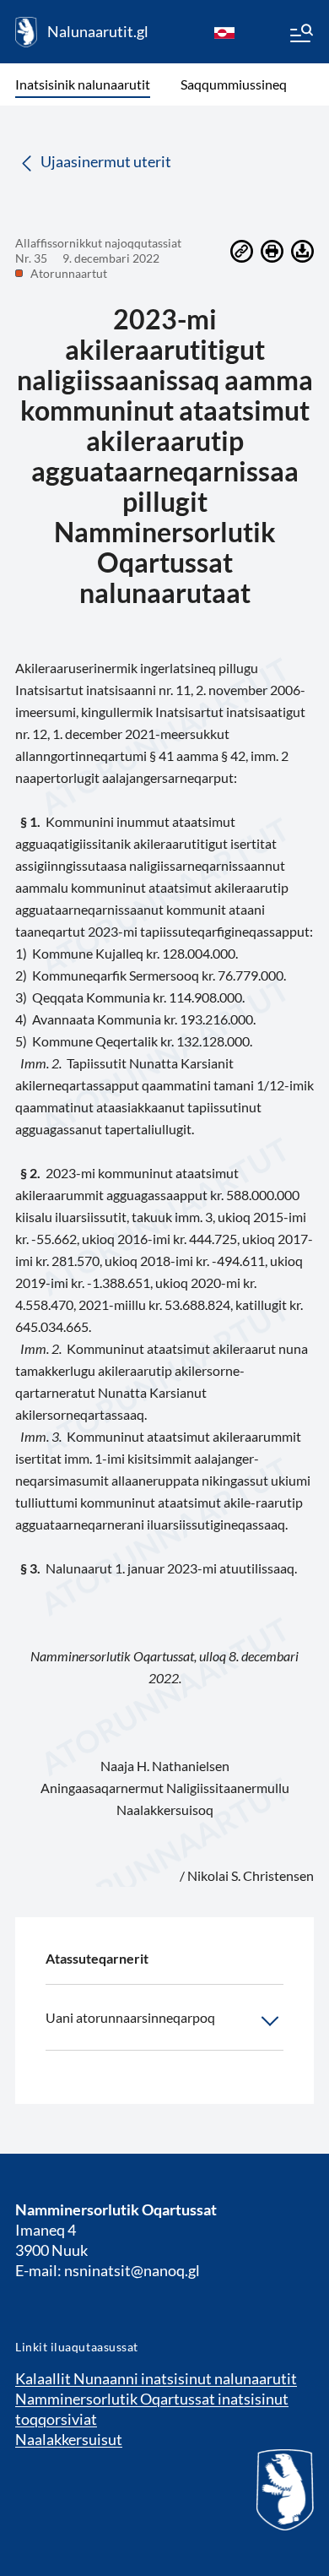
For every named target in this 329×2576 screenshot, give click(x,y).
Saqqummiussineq (234, 84)
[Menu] (300, 35)
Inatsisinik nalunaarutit (83, 84)
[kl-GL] (224, 32)
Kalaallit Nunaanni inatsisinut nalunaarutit (156, 2378)
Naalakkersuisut (69, 2439)
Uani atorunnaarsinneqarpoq (130, 2017)
